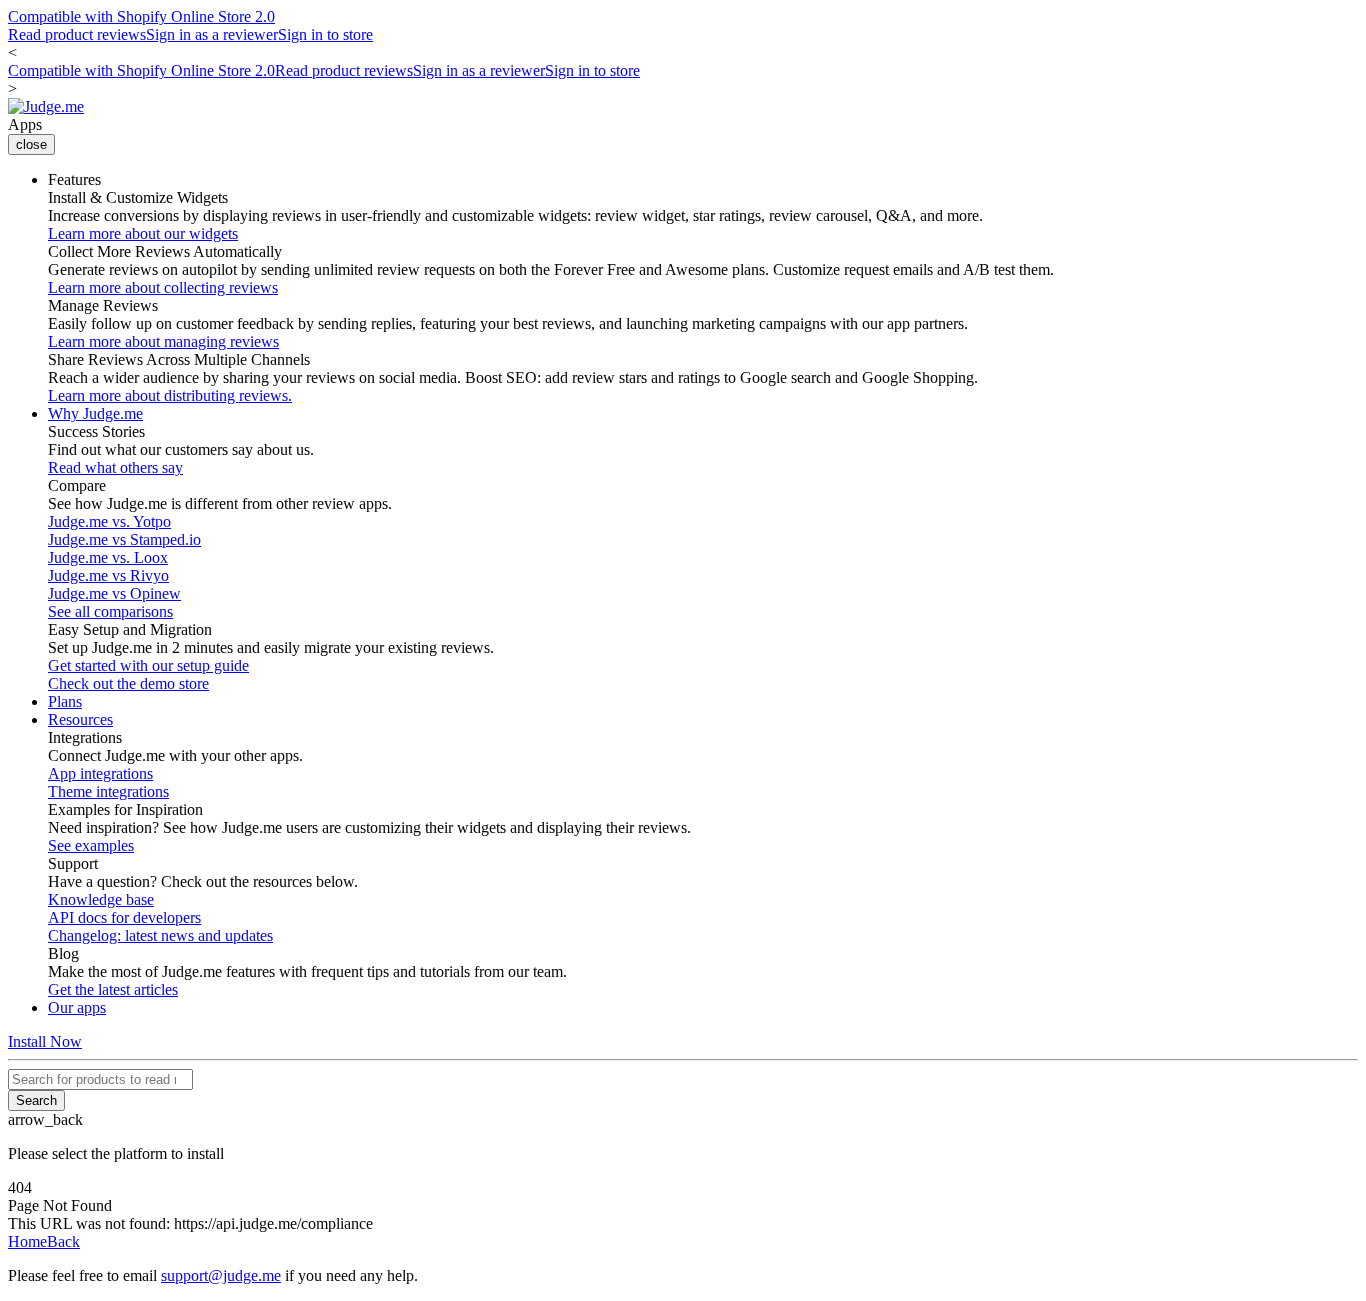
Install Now (45, 1041)
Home (27, 1241)
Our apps (77, 1007)
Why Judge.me (95, 413)
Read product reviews (77, 34)
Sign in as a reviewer (212, 34)
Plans (65, 701)
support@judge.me (221, 1275)
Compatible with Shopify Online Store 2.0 (141, 16)
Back (63, 1241)
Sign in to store (325, 34)
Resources (80, 719)
